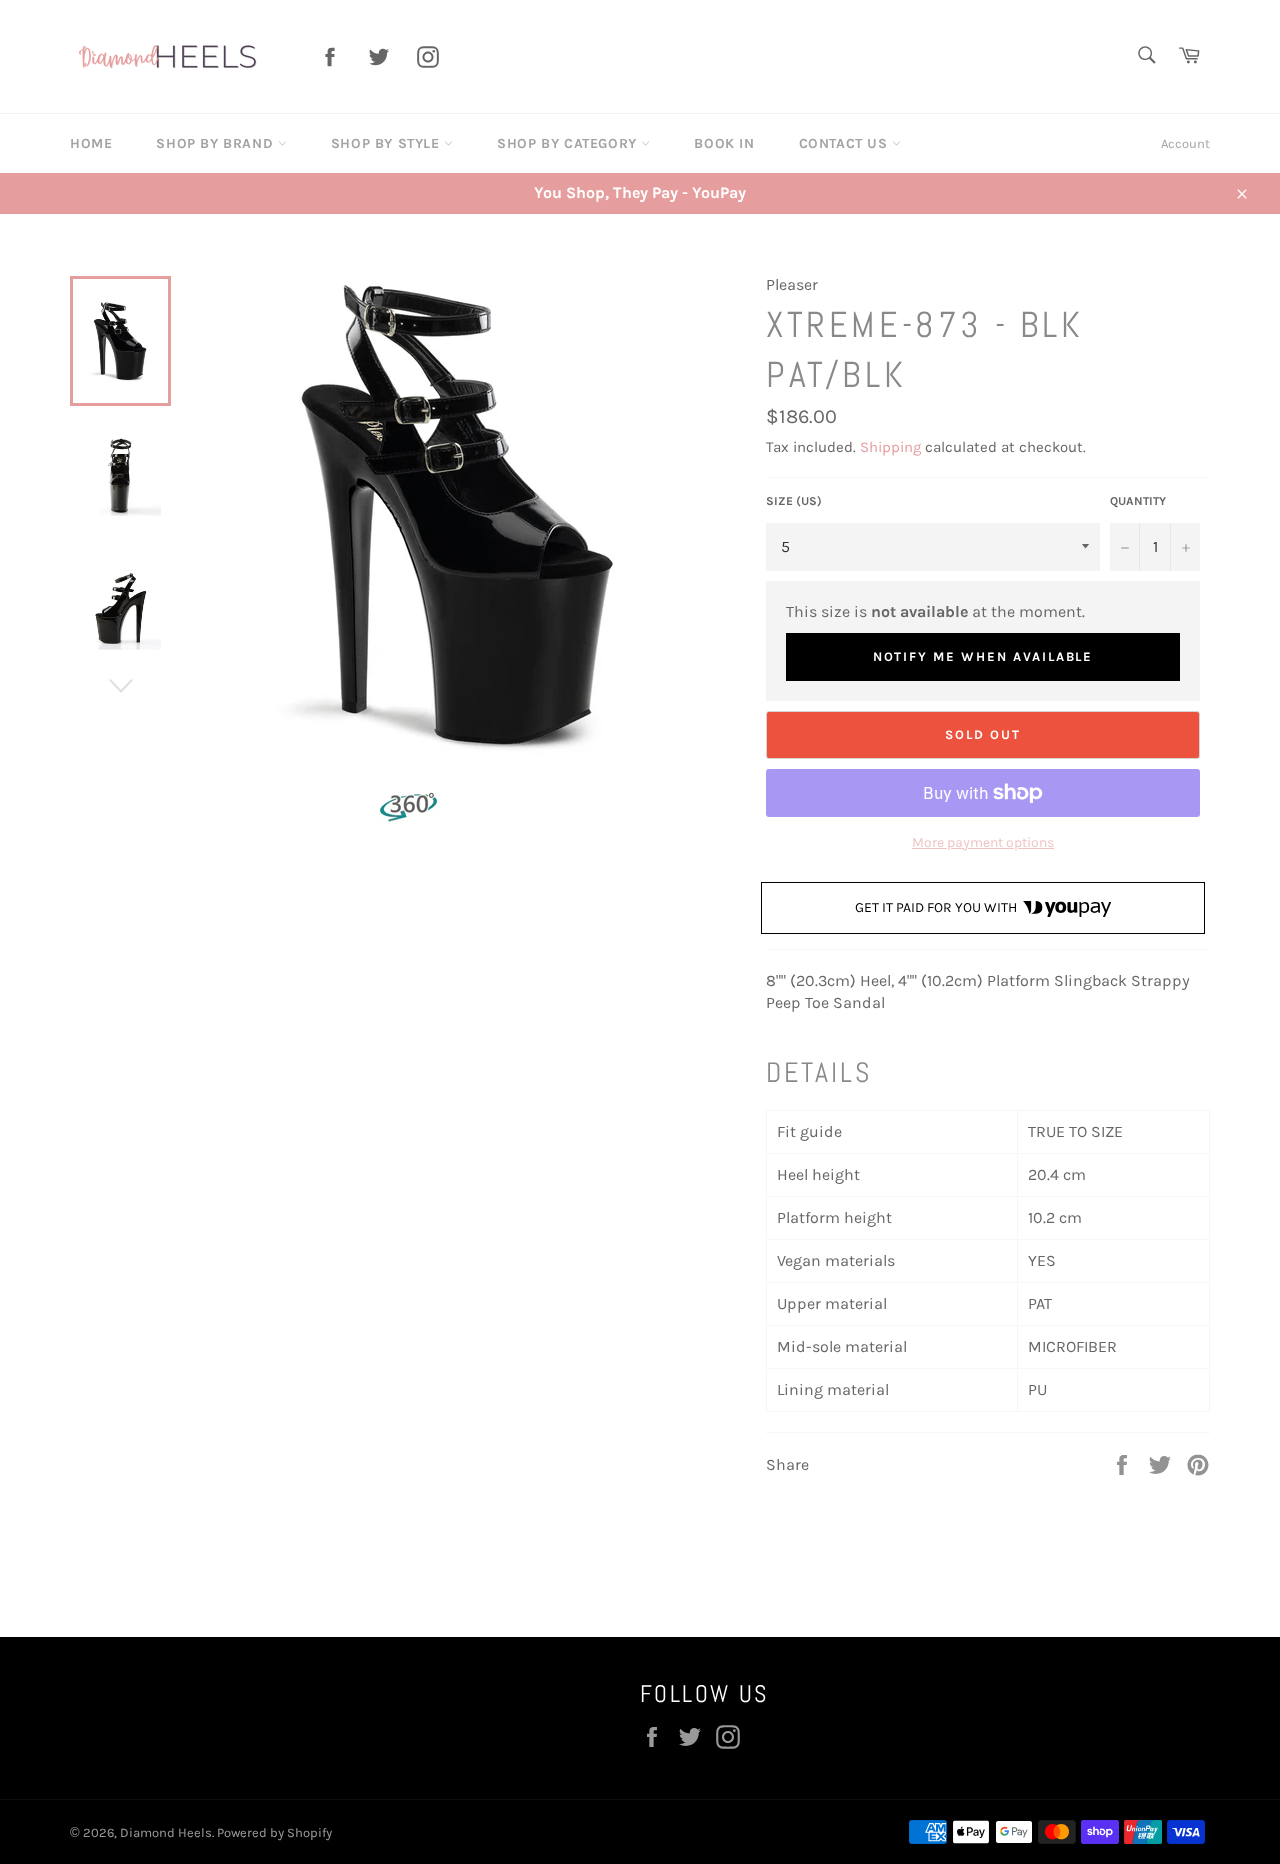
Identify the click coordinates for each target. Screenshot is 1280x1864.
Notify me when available (983, 656)
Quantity (1138, 501)
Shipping (890, 447)
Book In (724, 143)
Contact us (846, 143)
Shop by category (569, 143)
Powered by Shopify (274, 1832)
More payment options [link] (983, 842)
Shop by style (387, 143)
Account (1185, 143)
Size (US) (794, 501)
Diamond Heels (166, 1832)
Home (91, 143)
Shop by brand (216, 143)
